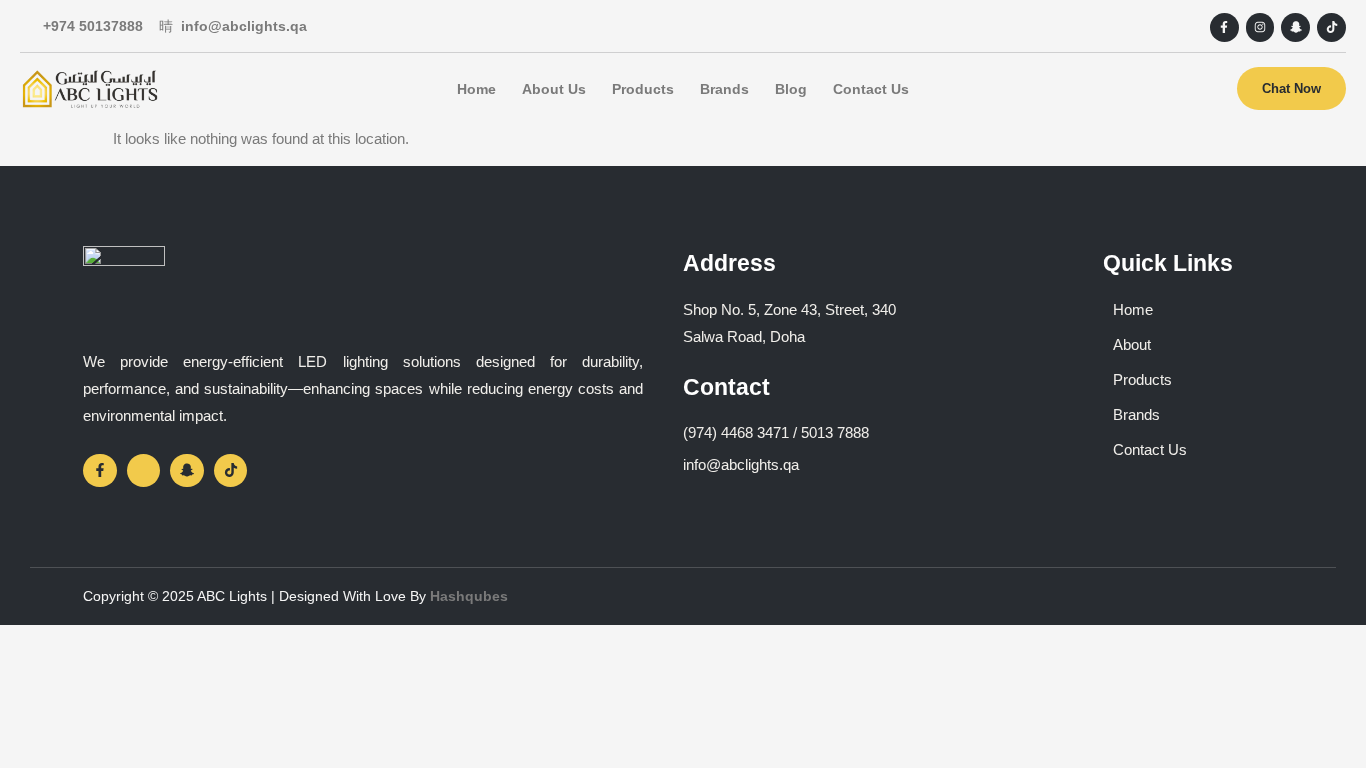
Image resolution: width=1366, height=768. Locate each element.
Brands (724, 89)
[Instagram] (1260, 27)
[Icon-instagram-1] (144, 471)
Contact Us (871, 89)
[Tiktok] (1331, 27)
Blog (791, 89)
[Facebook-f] (1224, 27)
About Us (554, 89)
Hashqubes (469, 596)
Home (476, 89)
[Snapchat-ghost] (1295, 27)
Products (643, 89)
